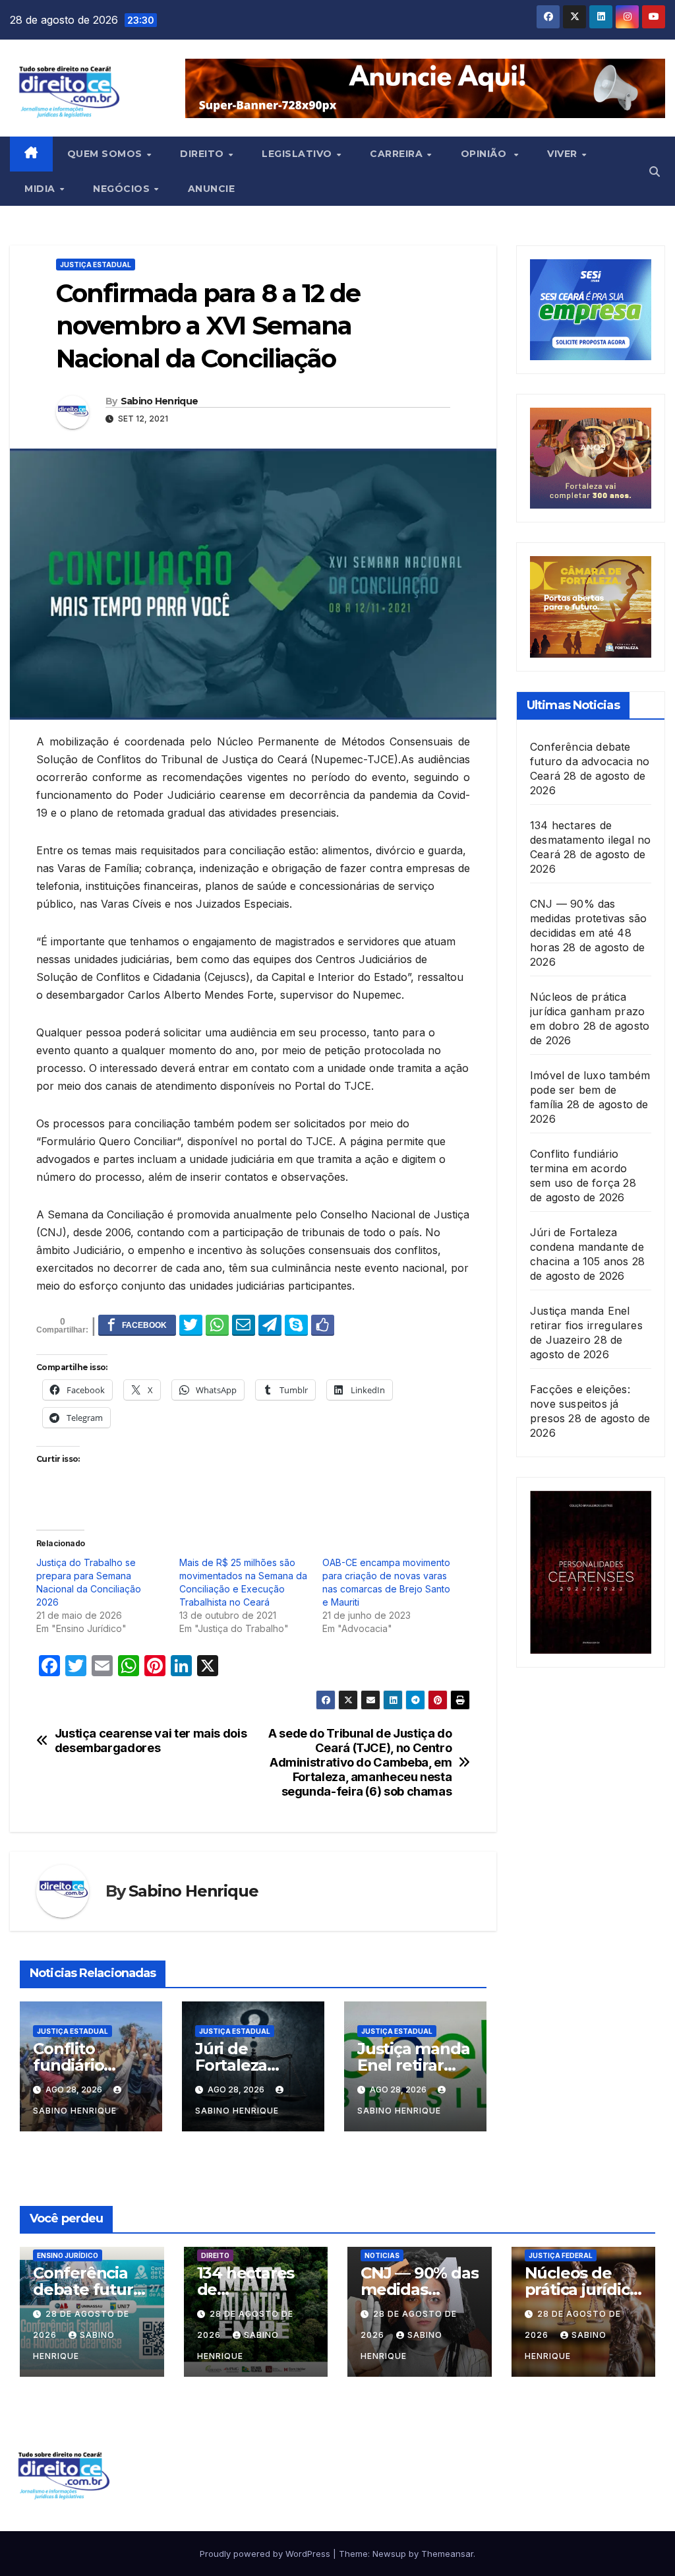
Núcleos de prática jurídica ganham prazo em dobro (587, 1011)
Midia (41, 189)
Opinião (487, 154)
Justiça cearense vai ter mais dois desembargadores (151, 1741)
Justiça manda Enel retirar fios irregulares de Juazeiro (586, 1325)
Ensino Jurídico (68, 2255)
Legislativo (298, 154)
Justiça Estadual (96, 265)
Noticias (382, 2255)
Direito (203, 154)
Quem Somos (106, 154)
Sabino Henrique (160, 401)
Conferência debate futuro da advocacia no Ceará (590, 761)
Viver (564, 154)
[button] (655, 172)
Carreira (398, 154)
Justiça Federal (561, 2255)
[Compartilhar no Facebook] (137, 1325)
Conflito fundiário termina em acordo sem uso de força (578, 1168)
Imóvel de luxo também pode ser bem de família (590, 1090)
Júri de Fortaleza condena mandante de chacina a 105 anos (587, 1247)
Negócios (123, 189)
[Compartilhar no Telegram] (270, 1325)
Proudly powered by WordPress (266, 2554)
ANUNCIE (212, 189)
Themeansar (447, 2554)
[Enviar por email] (244, 1325)
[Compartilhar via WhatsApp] (217, 1325)
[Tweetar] (191, 1325)
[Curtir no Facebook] (323, 1325)
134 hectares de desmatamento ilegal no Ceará (590, 840)
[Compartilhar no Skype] (296, 1325)
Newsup (389, 2554)
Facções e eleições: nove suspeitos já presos (580, 1404)
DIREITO (215, 2255)
